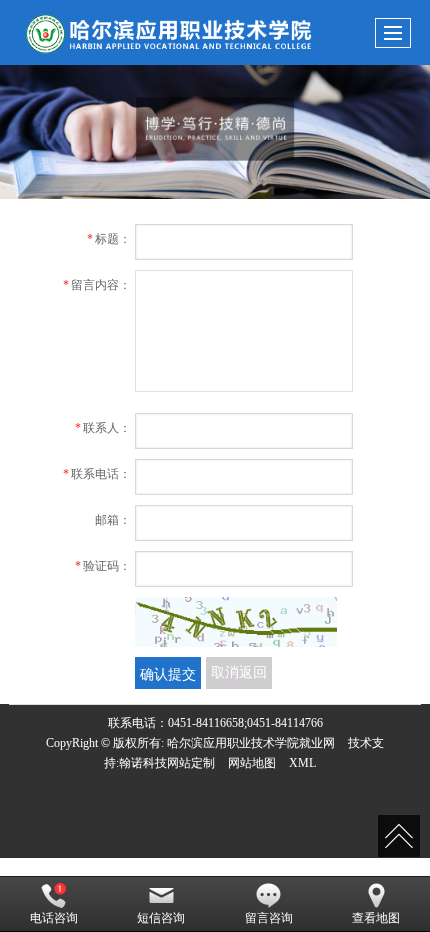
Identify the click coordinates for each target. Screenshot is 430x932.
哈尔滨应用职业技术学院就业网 (251, 743)
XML (302, 763)
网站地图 (252, 763)
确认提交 (168, 673)
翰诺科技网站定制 (167, 763)
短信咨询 (161, 918)
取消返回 (239, 672)
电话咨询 (54, 918)
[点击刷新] (236, 622)
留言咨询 (269, 918)
